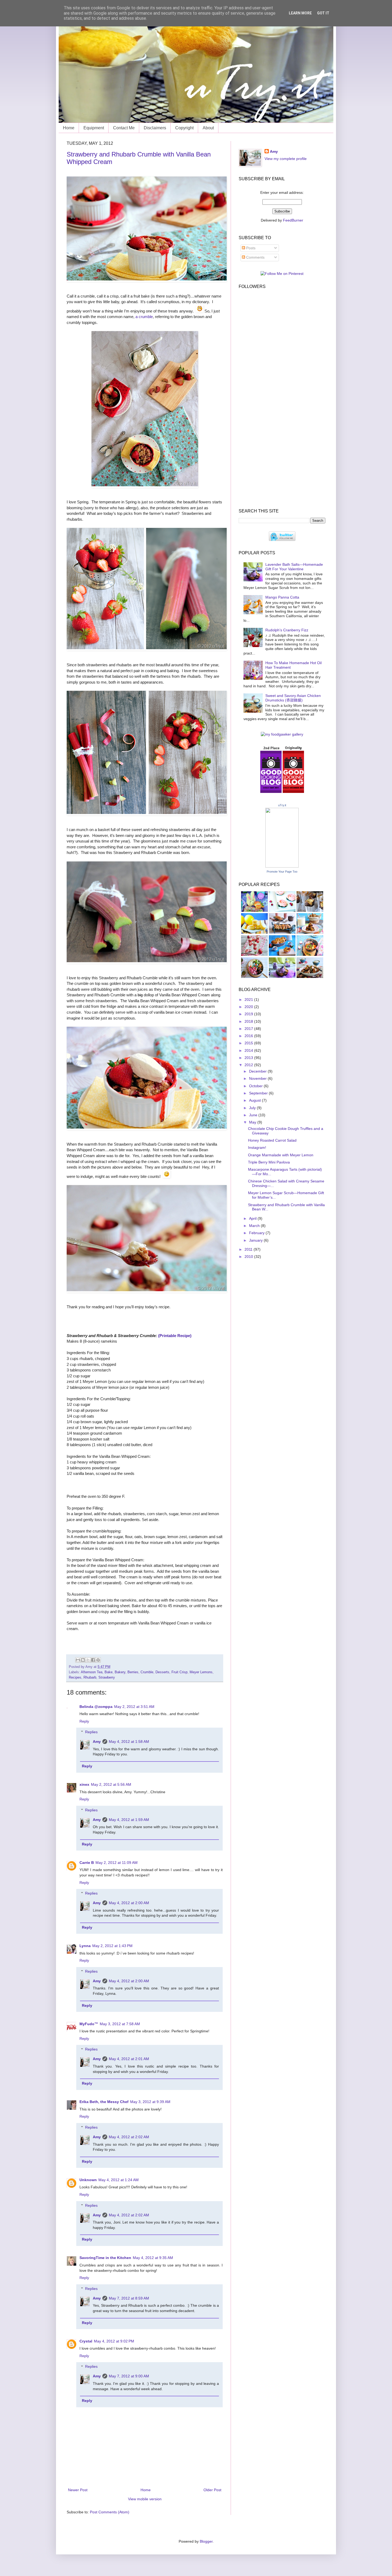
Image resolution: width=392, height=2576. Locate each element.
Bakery (120, 1672)
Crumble (147, 1672)
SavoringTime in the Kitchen (105, 2258)
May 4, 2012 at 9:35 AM (153, 2258)
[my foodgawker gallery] (282, 734)
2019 (249, 1014)
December (258, 1071)
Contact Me (124, 128)
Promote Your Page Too (282, 872)
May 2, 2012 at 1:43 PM (112, 1946)
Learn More (300, 13)
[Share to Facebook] (93, 1660)
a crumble (144, 317)
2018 (249, 1021)
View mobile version (145, 2499)
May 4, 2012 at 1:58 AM (129, 1742)
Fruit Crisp (179, 1672)
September (259, 1093)
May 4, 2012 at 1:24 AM (119, 2180)
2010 (249, 1257)
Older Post (212, 2490)
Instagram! (257, 1147)
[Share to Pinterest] (98, 1660)
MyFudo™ (89, 2024)
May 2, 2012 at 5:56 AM (111, 1784)
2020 (249, 1007)
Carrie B (87, 1863)
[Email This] (78, 1660)
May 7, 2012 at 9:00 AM (129, 2376)
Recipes (75, 1678)
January (256, 1240)
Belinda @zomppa (96, 1707)
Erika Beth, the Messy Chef (104, 2102)
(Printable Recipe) (175, 1336)
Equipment (94, 128)
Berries (133, 1672)
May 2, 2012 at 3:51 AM (134, 1707)
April (253, 1218)
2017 (249, 1029)
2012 (249, 1065)
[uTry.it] (282, 866)
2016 (249, 1036)
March (255, 1226)
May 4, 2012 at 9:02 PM (114, 2341)
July (253, 1108)
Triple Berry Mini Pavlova (269, 1162)
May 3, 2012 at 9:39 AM (150, 2102)
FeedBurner (293, 220)
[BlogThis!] (83, 1660)
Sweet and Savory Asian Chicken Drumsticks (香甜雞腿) (293, 698)
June (254, 1115)
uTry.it (282, 805)
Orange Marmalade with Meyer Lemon (281, 1155)
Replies (91, 1732)
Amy (97, 1742)
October (256, 1086)
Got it (323, 13)
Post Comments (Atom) (110, 2512)
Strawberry (107, 1678)
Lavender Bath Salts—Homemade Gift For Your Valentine (294, 567)
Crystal (86, 2341)
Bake (109, 1672)
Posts (250, 248)
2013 (249, 1058)
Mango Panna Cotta (282, 597)
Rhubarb (90, 1678)
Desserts (162, 1672)
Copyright (184, 128)
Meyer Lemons (201, 1672)
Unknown (88, 2180)
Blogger (206, 2541)
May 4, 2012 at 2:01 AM (129, 2059)
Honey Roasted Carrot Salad (272, 1140)
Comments (255, 257)
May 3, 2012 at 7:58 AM (120, 2024)
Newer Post (78, 2490)
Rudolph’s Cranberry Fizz (287, 630)
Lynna (85, 1946)
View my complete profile (286, 159)
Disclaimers (155, 128)
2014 (249, 1050)
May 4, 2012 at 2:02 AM (129, 2137)
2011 (249, 1249)
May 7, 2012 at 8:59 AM (129, 2298)
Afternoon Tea (92, 1672)
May (253, 1122)
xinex (84, 1784)
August (255, 1100)
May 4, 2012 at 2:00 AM (129, 1903)
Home (69, 128)
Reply (84, 1721)
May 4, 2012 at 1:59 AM (129, 1820)
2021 (249, 1000)
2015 (249, 1043)
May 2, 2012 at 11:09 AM (117, 1863)
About (208, 128)
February (257, 1233)
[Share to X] (88, 1660)
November (258, 1078)
